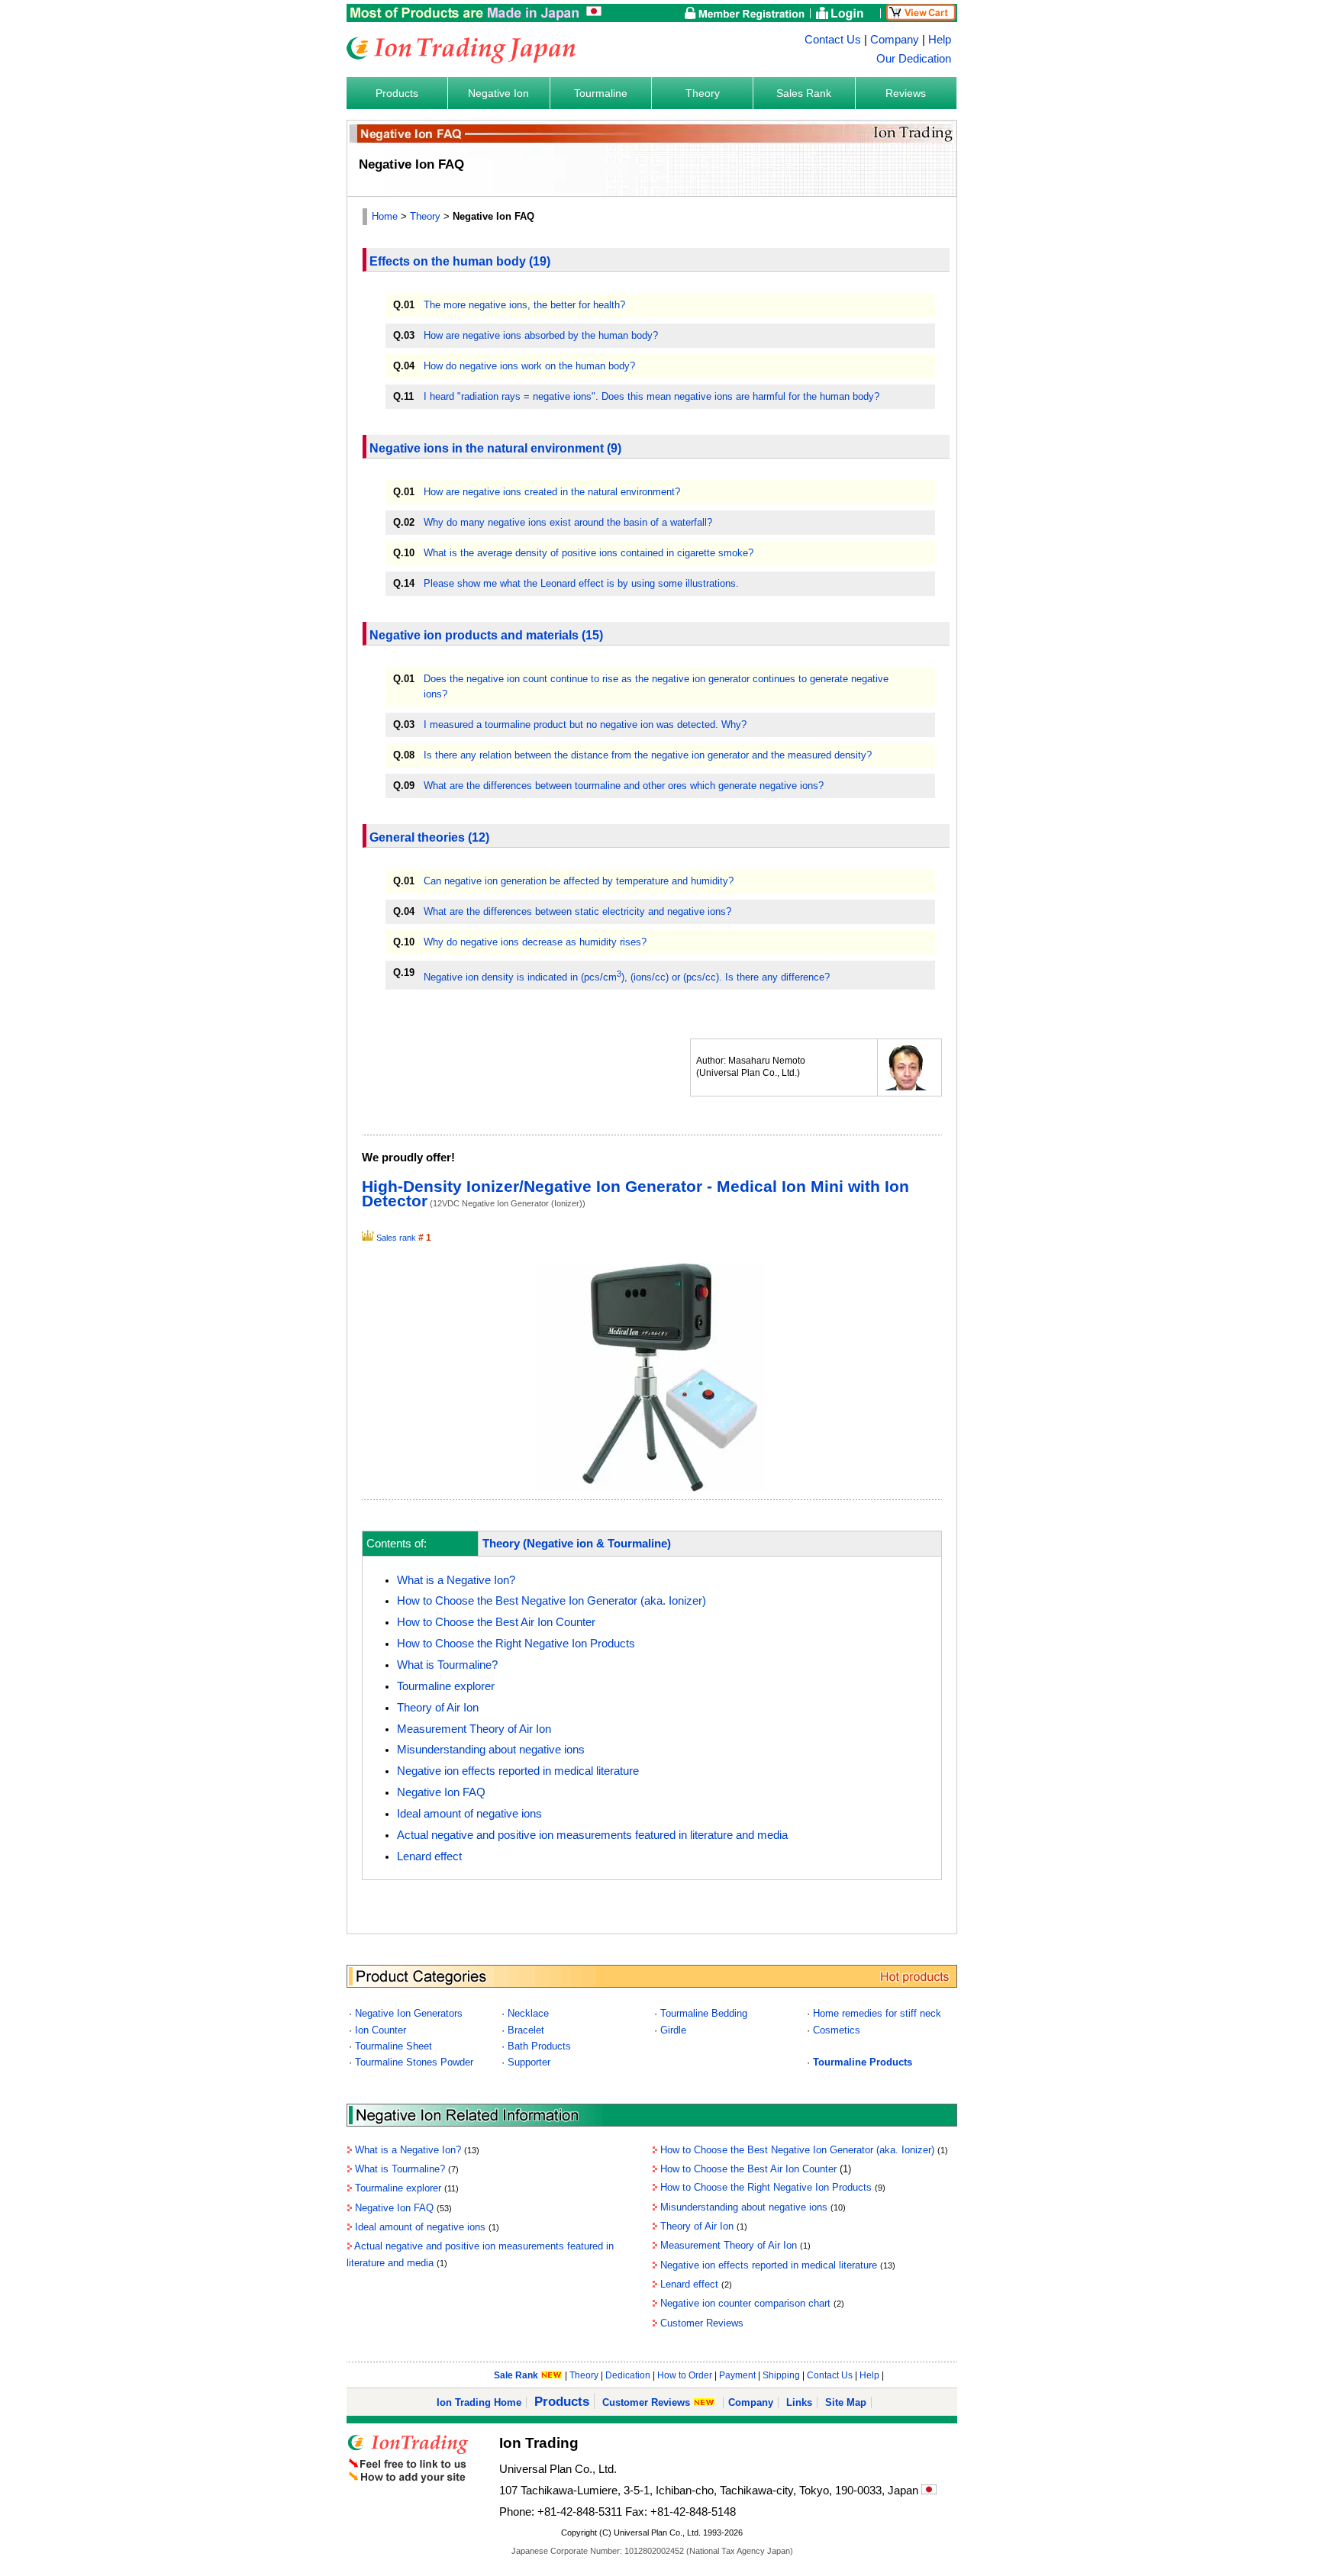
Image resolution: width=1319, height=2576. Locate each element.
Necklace (528, 2013)
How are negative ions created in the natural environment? (552, 492)
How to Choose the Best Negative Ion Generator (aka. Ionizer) (551, 1601)
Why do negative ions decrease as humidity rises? (535, 942)
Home (385, 216)
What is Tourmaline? (447, 1665)
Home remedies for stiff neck (877, 2013)
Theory (703, 93)
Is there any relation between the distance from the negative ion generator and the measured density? (648, 755)
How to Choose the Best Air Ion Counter (496, 1622)
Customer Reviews (702, 2323)
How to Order (685, 2375)
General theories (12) (429, 837)
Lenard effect (429, 1856)
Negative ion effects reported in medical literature (518, 1771)
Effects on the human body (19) (460, 261)
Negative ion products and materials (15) (486, 635)
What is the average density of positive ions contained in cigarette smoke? (589, 553)
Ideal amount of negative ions (469, 1814)
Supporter (529, 2062)
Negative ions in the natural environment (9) (495, 448)
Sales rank (396, 1238)
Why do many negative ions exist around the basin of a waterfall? (568, 522)
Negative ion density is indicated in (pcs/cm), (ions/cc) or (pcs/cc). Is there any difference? (627, 977)
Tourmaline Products (863, 2062)
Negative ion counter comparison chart (745, 2303)
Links (799, 2402)
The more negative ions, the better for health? (524, 305)
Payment (737, 2375)
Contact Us (833, 40)
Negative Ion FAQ (441, 1792)
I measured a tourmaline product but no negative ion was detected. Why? (585, 724)
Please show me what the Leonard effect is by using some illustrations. (581, 583)
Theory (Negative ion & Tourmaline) (577, 1544)
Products (397, 93)
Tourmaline (601, 93)
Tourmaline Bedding (704, 2013)
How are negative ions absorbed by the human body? (541, 335)
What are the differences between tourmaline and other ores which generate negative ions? (624, 786)
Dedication (628, 2375)
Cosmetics (837, 2030)
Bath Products (539, 2046)
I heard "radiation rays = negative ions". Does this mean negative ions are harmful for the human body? (651, 396)
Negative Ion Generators (409, 2013)
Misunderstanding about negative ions (491, 1750)
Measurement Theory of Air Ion (474, 1729)
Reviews (906, 93)
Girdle (673, 2030)
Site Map (846, 2402)
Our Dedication (914, 59)
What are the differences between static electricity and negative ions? (577, 911)
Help (940, 40)
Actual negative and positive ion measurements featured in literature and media (592, 1835)
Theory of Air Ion (438, 1708)
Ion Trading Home (479, 2402)
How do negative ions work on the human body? (529, 366)
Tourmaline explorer (446, 1686)
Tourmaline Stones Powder (414, 2062)
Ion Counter (381, 2030)
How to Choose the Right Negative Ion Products (516, 1644)
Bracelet (526, 2030)
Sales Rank (804, 93)
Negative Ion (498, 93)
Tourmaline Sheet (393, 2046)
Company (895, 40)
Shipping (781, 2375)
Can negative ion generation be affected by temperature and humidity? (579, 881)
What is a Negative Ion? (456, 1580)
